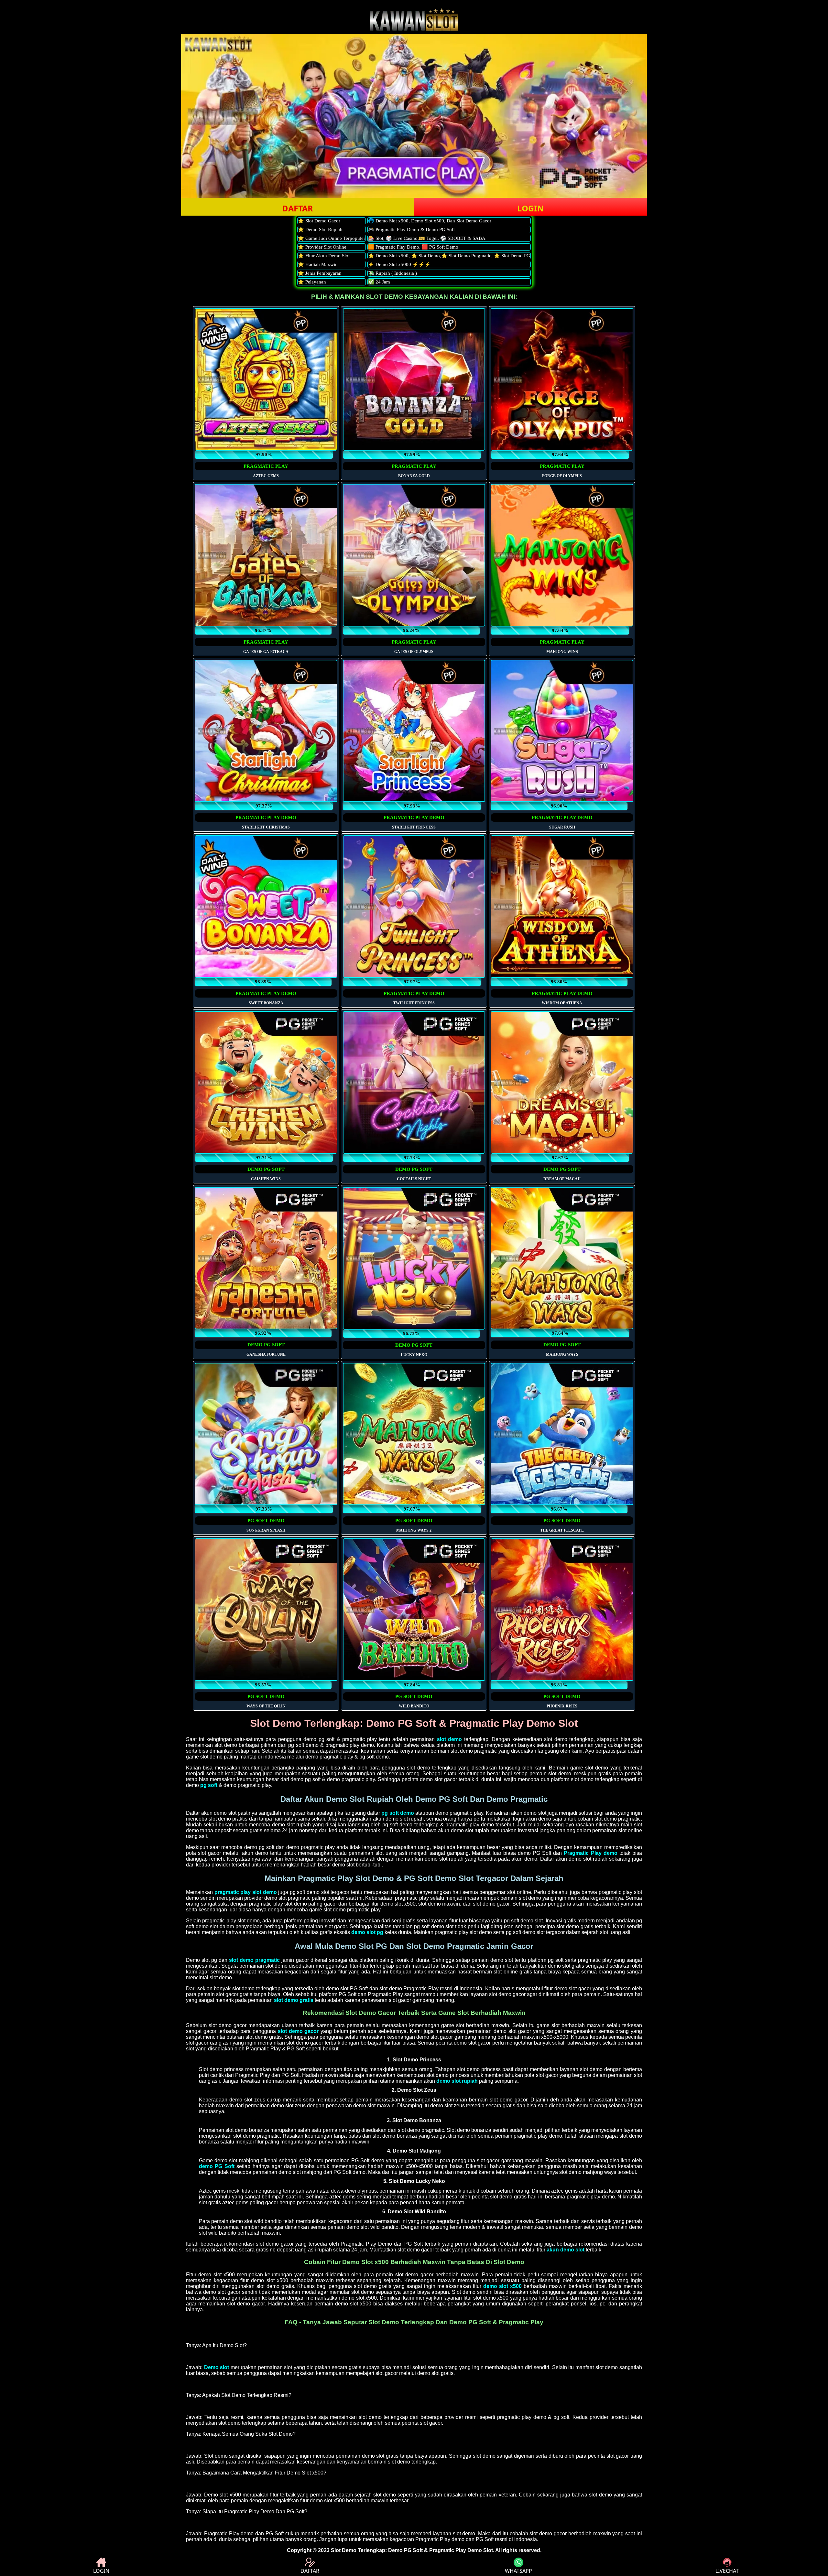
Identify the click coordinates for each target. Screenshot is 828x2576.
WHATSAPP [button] (518, 2571)
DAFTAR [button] (298, 208)
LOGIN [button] (530, 208)
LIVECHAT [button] (727, 2571)
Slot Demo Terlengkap (358, 2550)
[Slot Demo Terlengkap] (414, 29)
